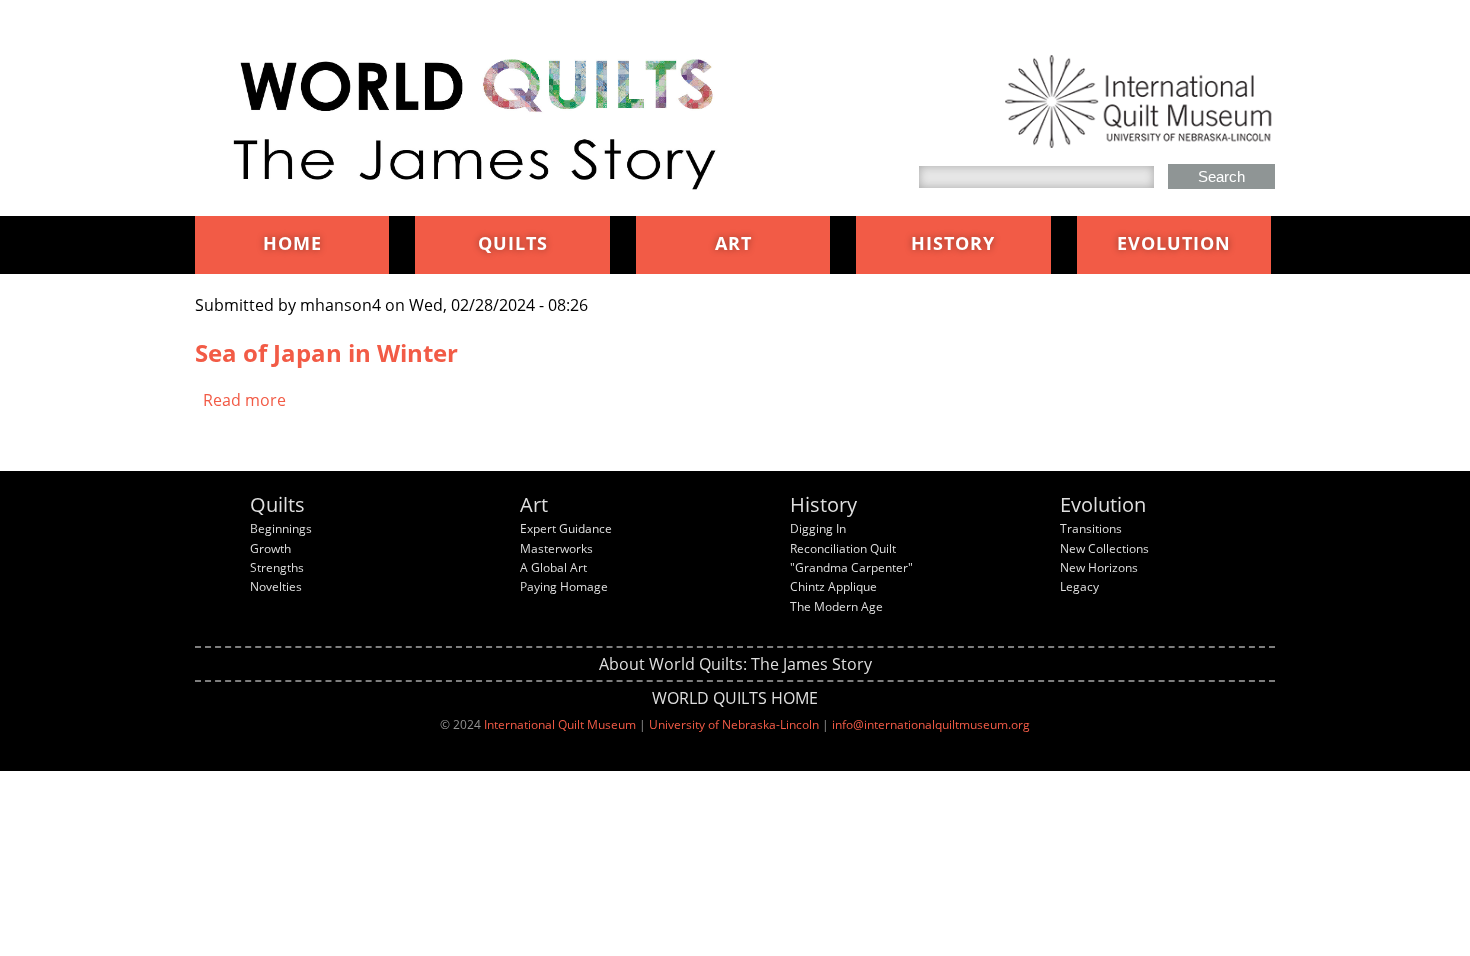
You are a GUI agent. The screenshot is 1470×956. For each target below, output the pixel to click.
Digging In (818, 528)
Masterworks (556, 548)
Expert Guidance (566, 528)
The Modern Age (836, 606)
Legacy (1079, 586)
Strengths (277, 567)
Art (733, 243)
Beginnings (281, 528)
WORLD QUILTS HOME (735, 698)
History (953, 243)
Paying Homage (564, 586)
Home (292, 243)
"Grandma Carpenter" (851, 567)
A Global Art (553, 567)
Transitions (1091, 528)
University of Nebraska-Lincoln (734, 724)
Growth (270, 548)
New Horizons (1099, 567)
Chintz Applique (833, 586)
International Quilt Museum (560, 724)
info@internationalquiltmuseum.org (931, 724)
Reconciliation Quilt (843, 548)
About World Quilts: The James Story (735, 664)
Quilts (513, 243)
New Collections (1104, 548)
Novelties (276, 586)
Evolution (1174, 243)
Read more (244, 400)
